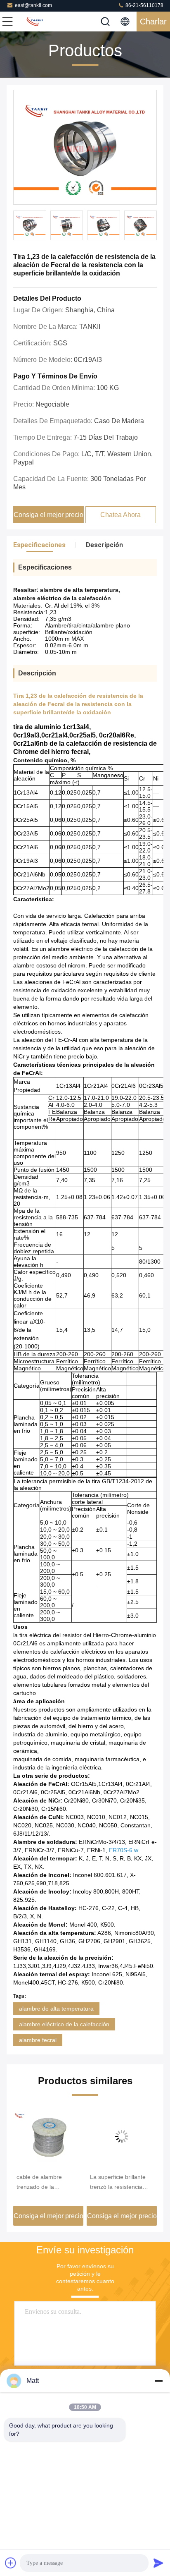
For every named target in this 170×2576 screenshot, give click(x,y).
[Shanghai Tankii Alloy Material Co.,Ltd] (35, 22)
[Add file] (11, 2563)
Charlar (153, 22)
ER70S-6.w (124, 1850)
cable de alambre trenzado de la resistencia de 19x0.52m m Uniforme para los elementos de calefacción (46, 2183)
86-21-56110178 (144, 5)
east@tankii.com (33, 5)
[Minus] (158, 2381)
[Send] (158, 2563)
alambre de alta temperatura (56, 2009)
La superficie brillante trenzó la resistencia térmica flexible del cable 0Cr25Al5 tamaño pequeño (121, 2183)
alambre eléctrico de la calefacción (64, 2024)
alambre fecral (38, 2040)
